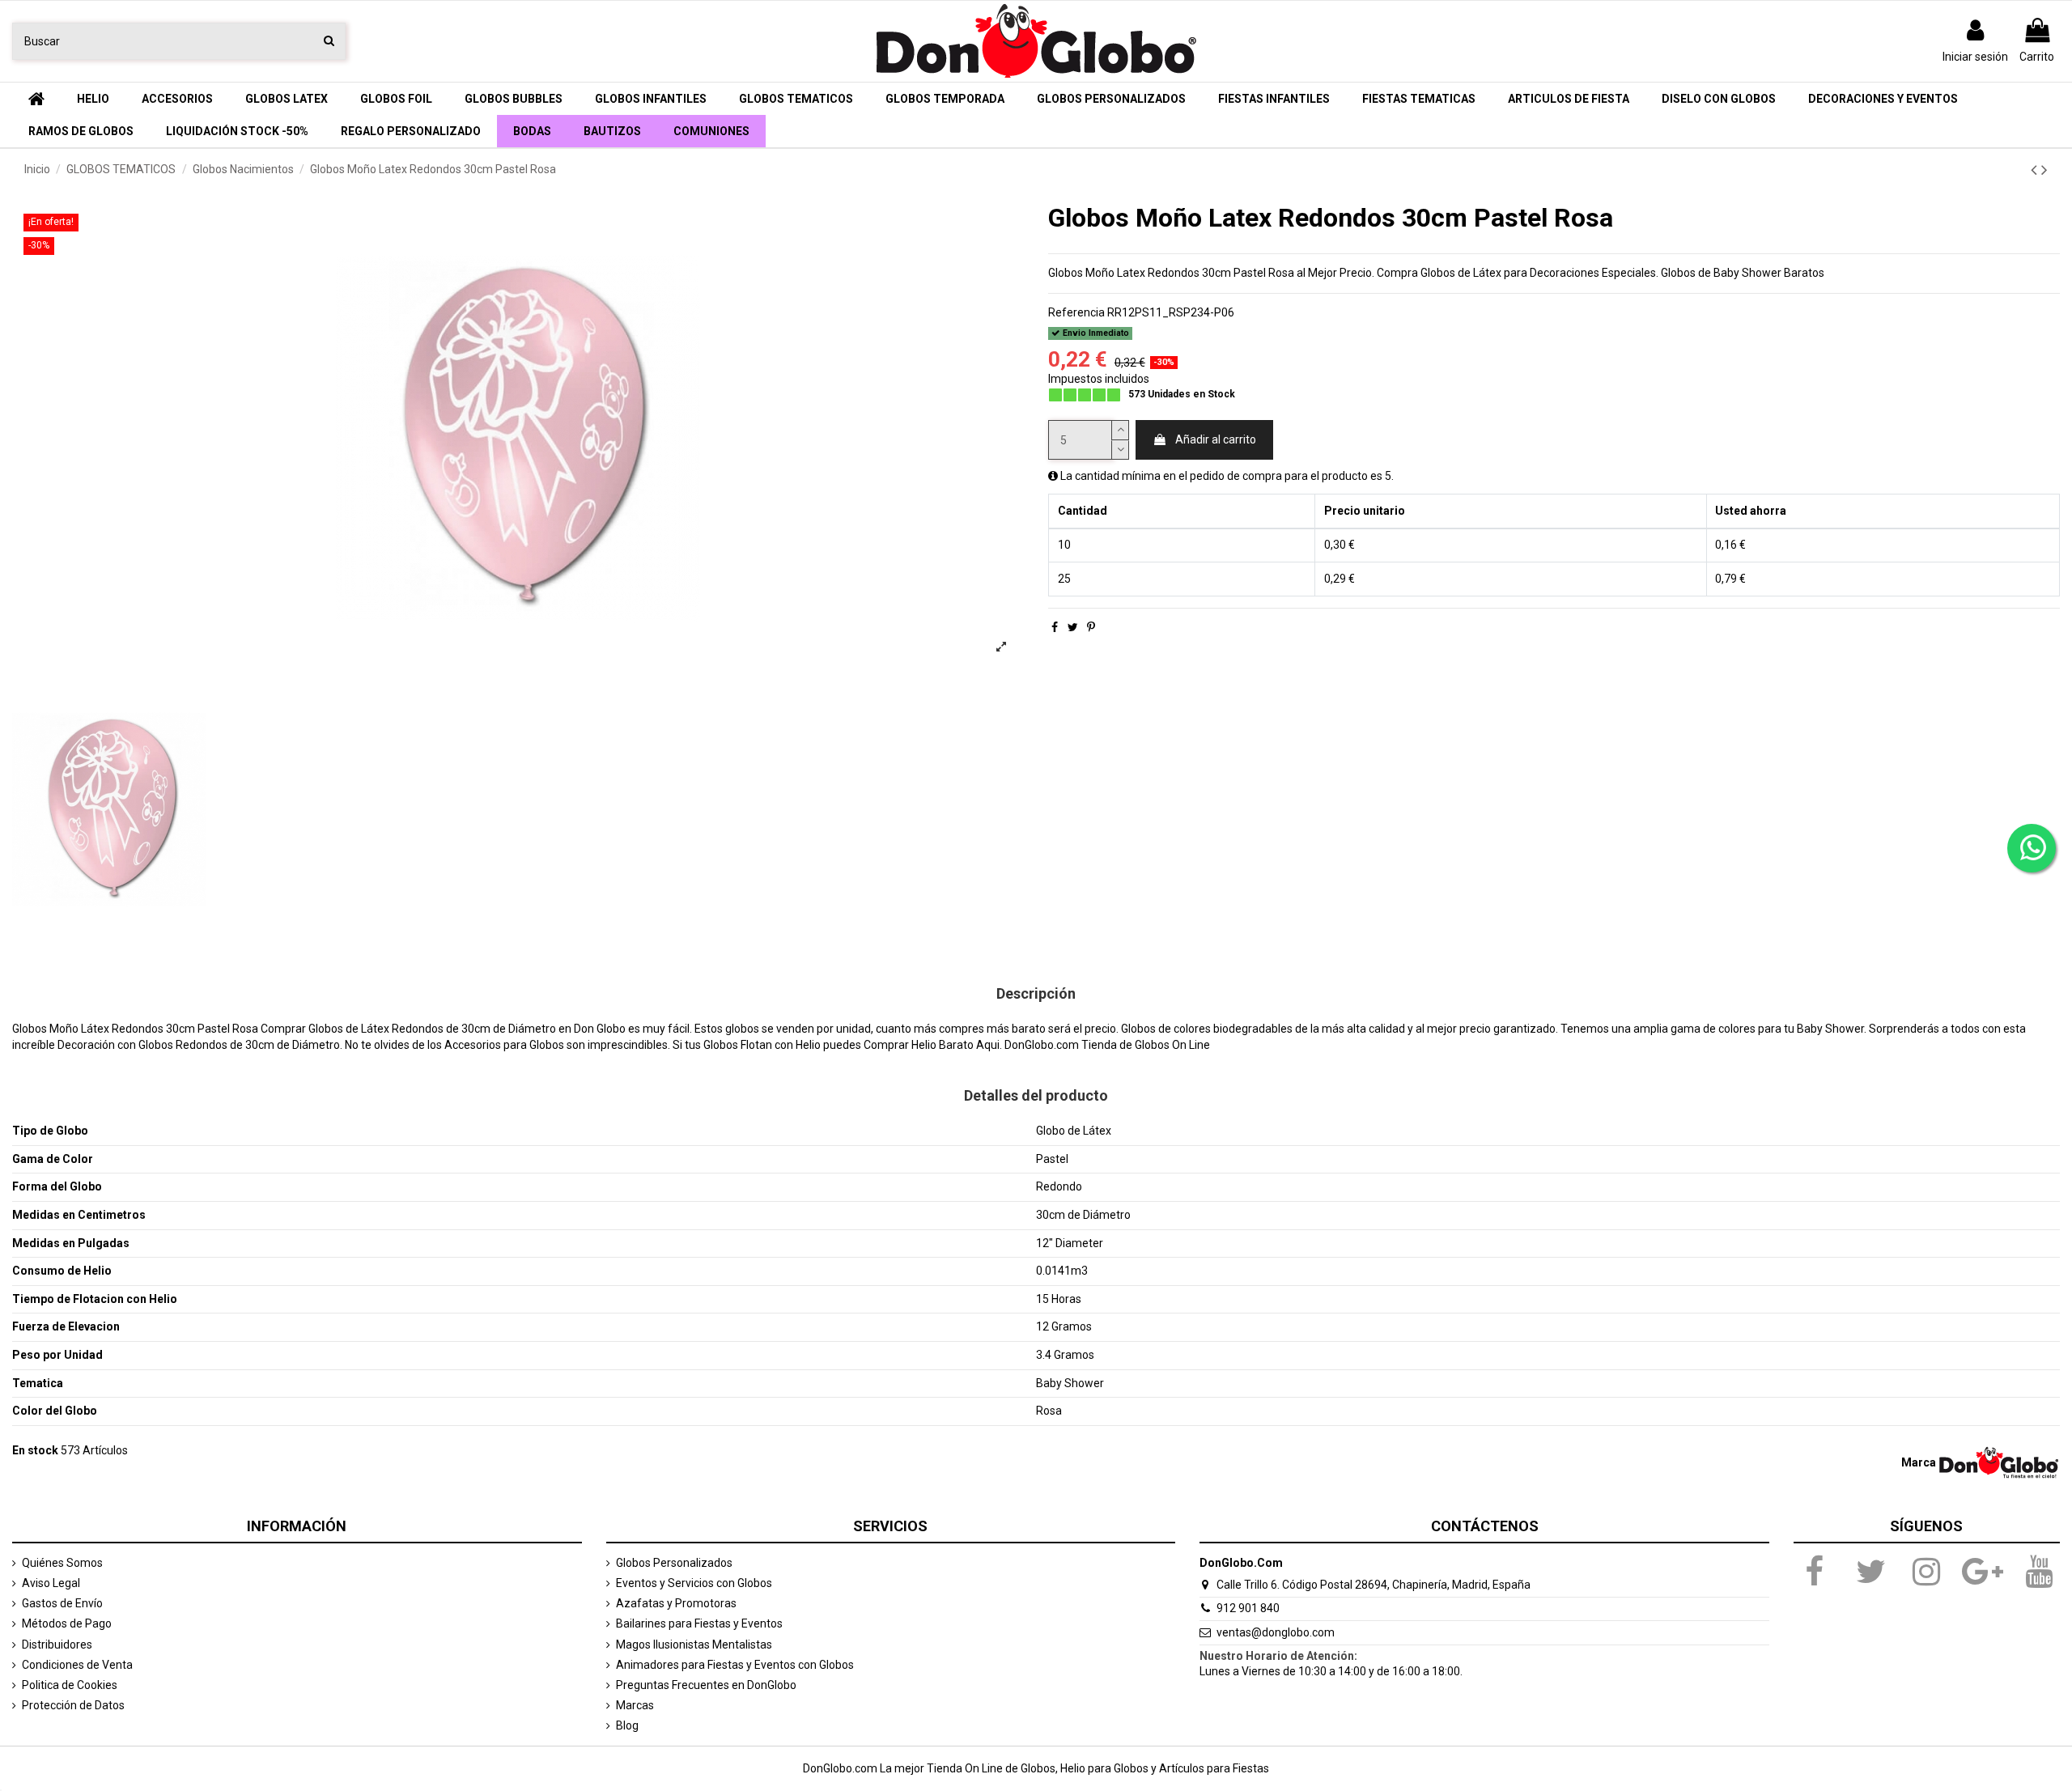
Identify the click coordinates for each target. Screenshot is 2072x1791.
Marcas (635, 1705)
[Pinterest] (1091, 627)
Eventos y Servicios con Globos (694, 1583)
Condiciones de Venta (77, 1665)
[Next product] (2044, 170)
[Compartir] (1055, 627)
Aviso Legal (51, 1583)
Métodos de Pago (67, 1623)
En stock (35, 1450)
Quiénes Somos (62, 1563)
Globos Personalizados (674, 1563)
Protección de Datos (73, 1705)
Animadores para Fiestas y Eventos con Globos (735, 1665)
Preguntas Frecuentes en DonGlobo (706, 1685)
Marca (1919, 1462)
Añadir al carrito (1216, 439)
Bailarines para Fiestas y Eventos (699, 1623)
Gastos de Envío (62, 1603)
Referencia (1076, 312)
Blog (627, 1725)
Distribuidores (57, 1645)
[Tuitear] (1073, 627)
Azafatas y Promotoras (676, 1603)
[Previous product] (2036, 170)
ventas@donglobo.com (1276, 1632)
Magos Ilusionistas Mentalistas (694, 1645)
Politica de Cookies (70, 1685)
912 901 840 (1248, 1608)
